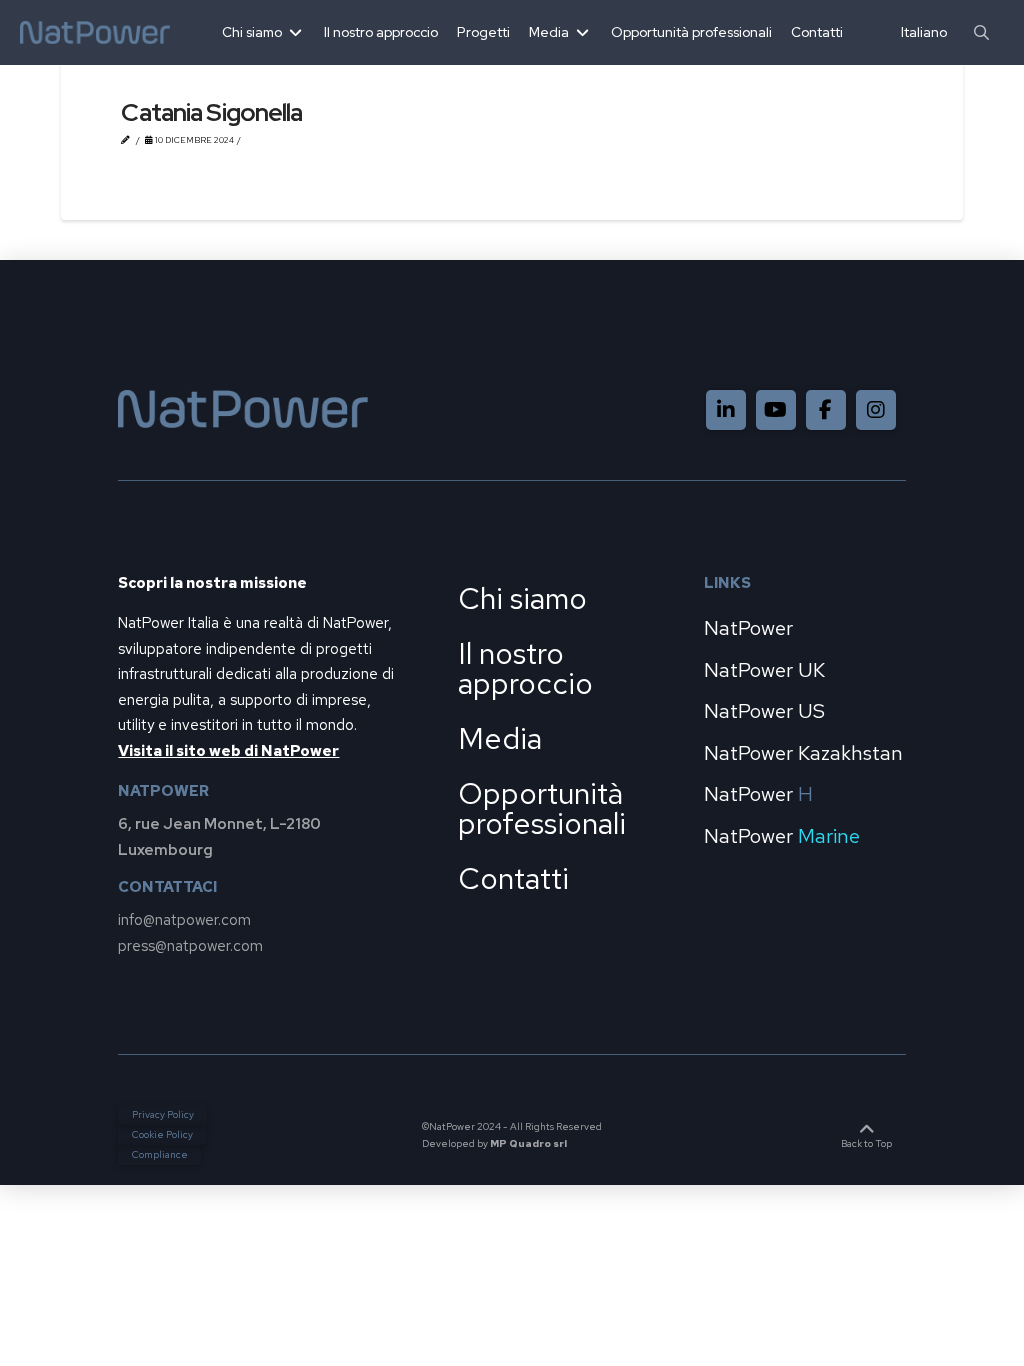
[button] (981, 32)
